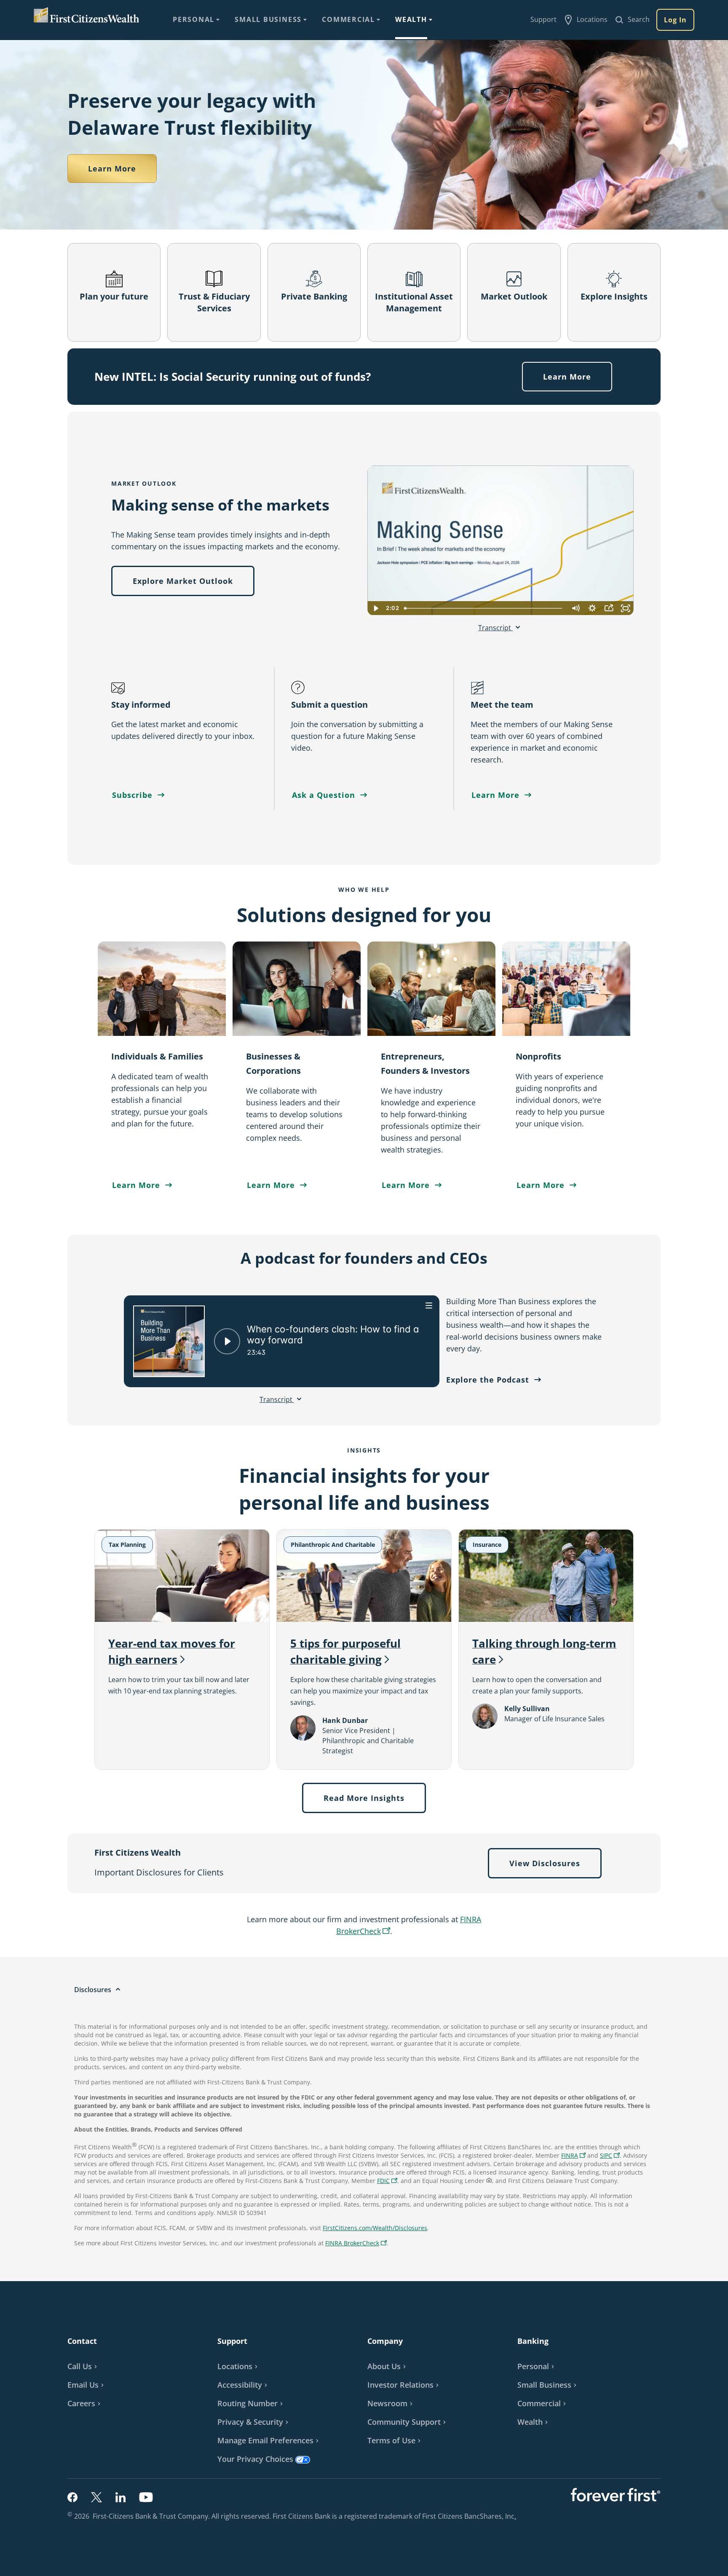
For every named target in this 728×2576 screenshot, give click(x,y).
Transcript (495, 628)
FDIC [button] (388, 2181)
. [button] (516, 2516)
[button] (610, 2155)
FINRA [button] (574, 2156)
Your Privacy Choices (255, 2459)
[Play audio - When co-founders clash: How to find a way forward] (227, 1341)
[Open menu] (429, 1305)
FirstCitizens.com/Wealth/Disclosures (375, 2228)
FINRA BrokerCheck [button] (357, 2244)
